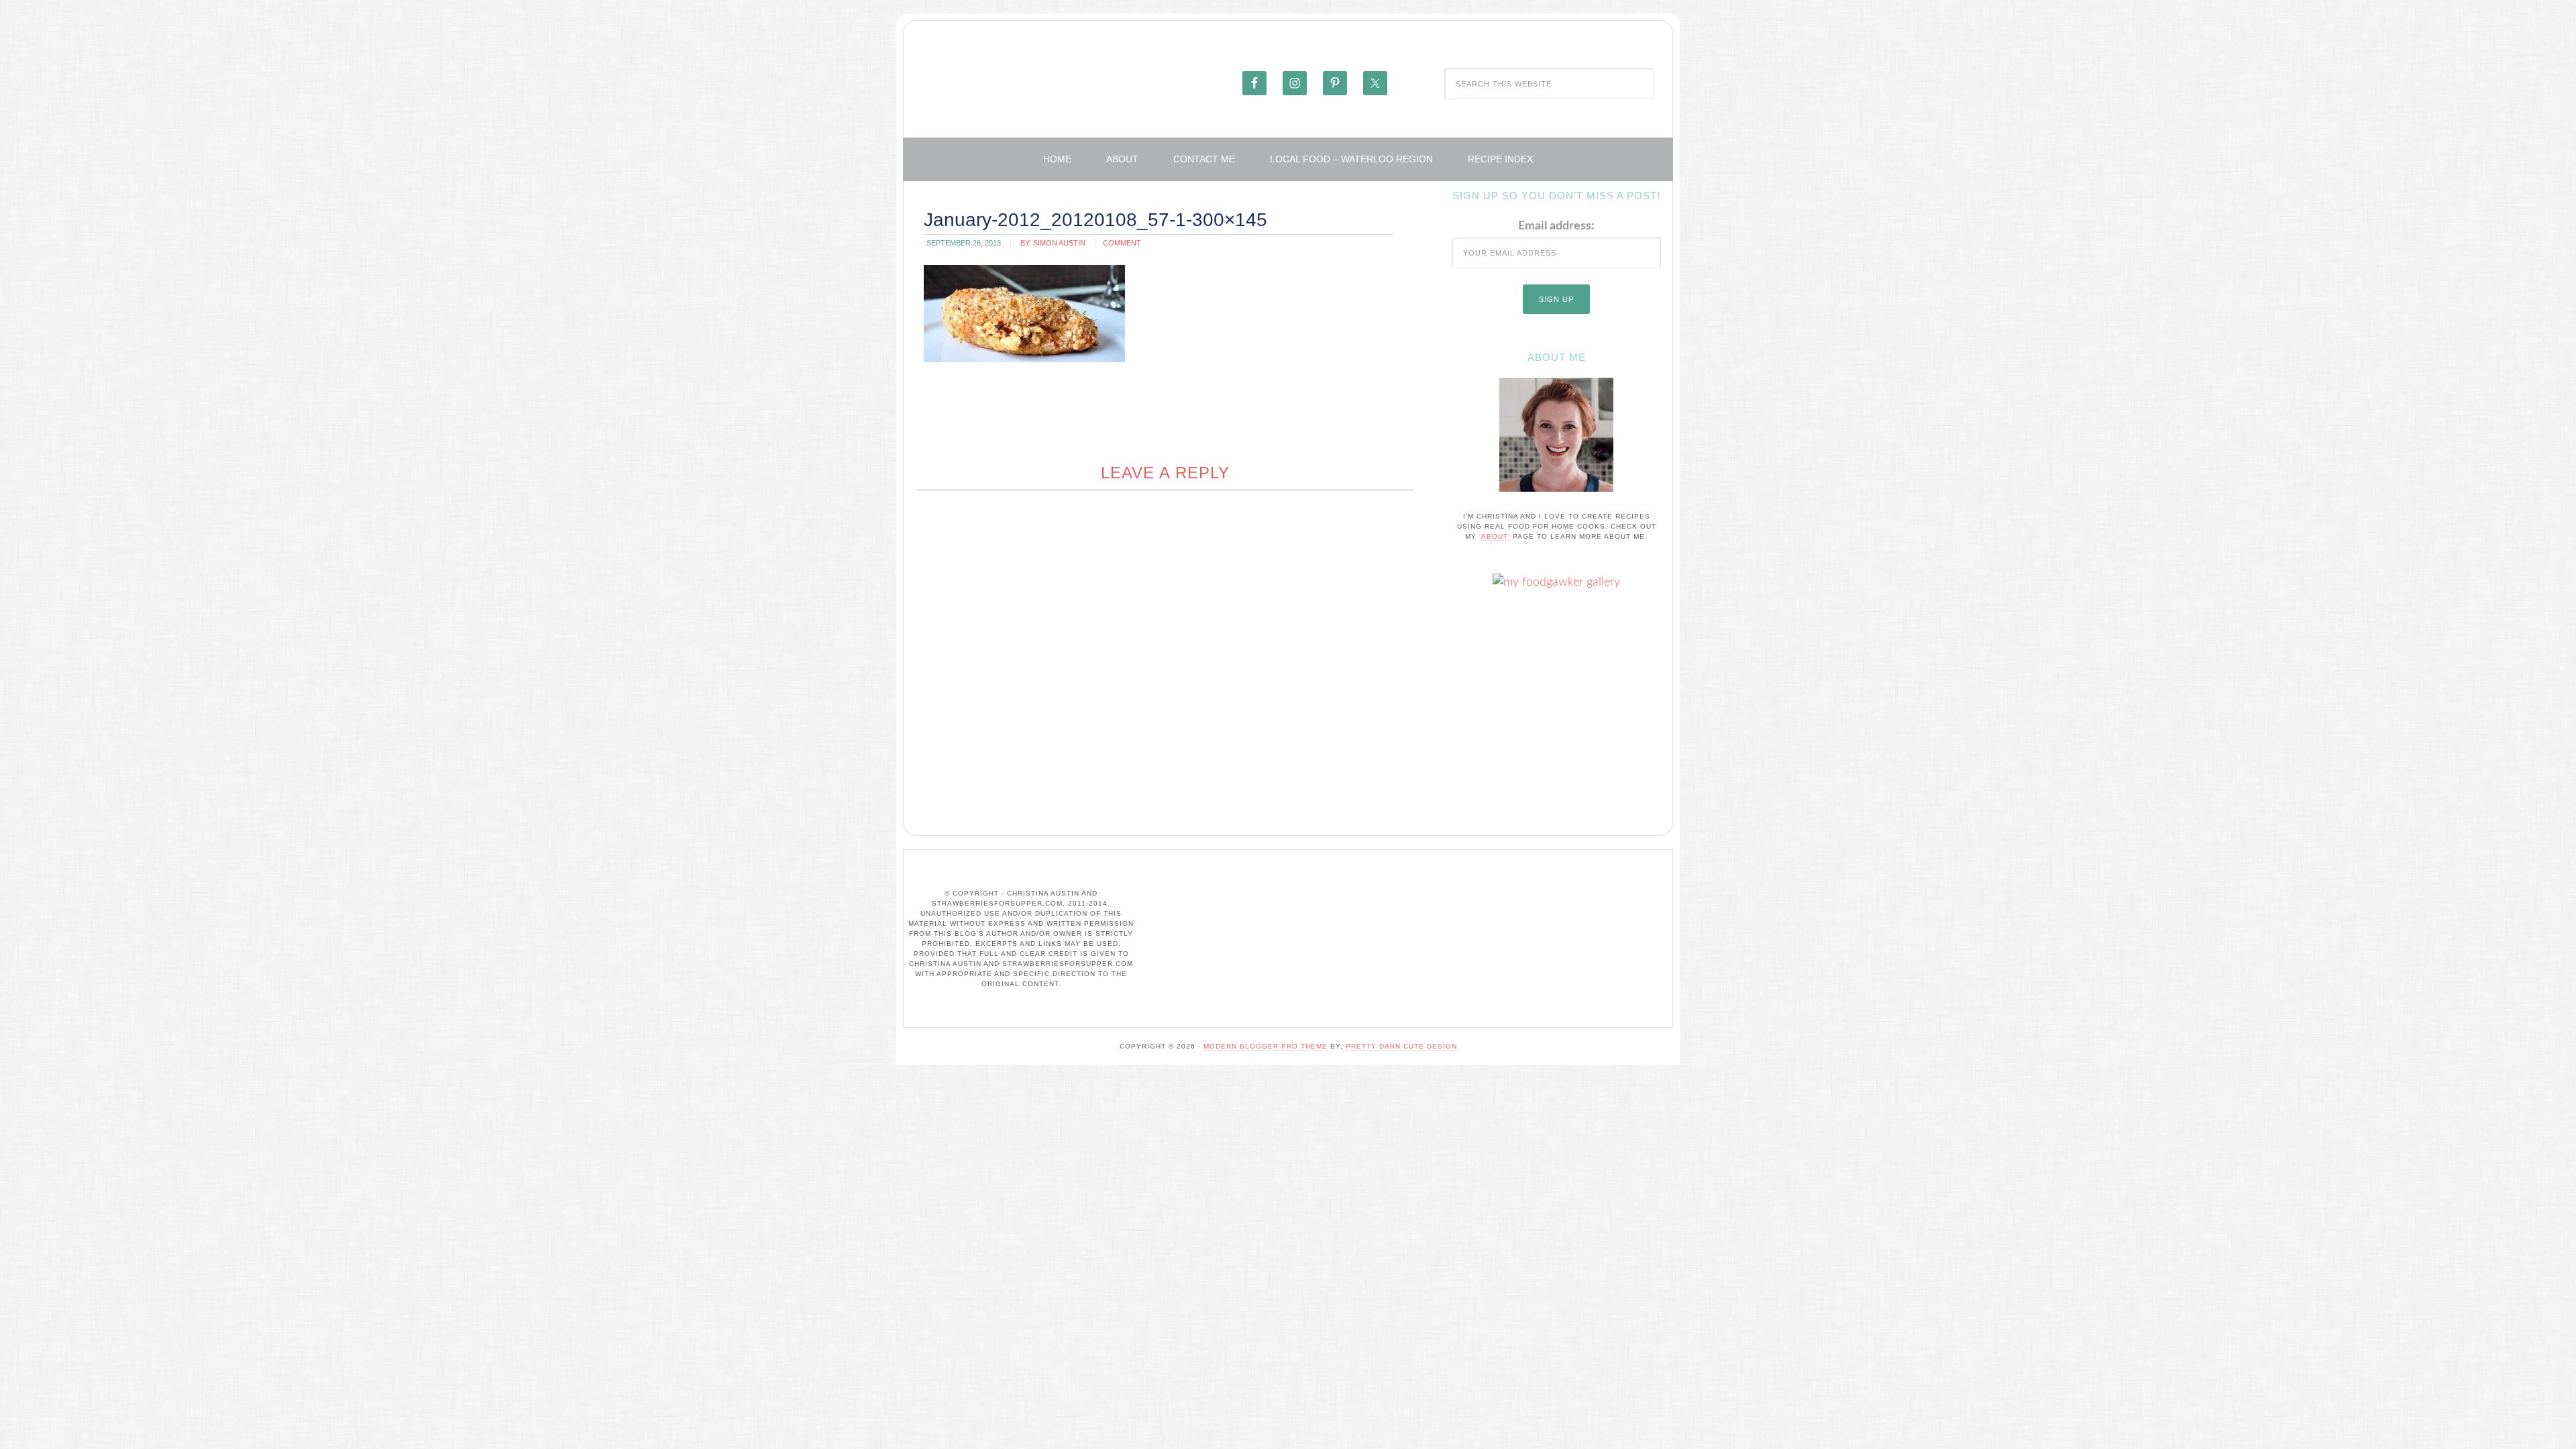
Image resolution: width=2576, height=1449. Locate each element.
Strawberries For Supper (1071, 83)
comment (1122, 243)
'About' (1496, 536)
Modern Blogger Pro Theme (1266, 1046)
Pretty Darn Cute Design (1401, 1046)
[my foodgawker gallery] (1556, 582)
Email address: (1556, 226)
